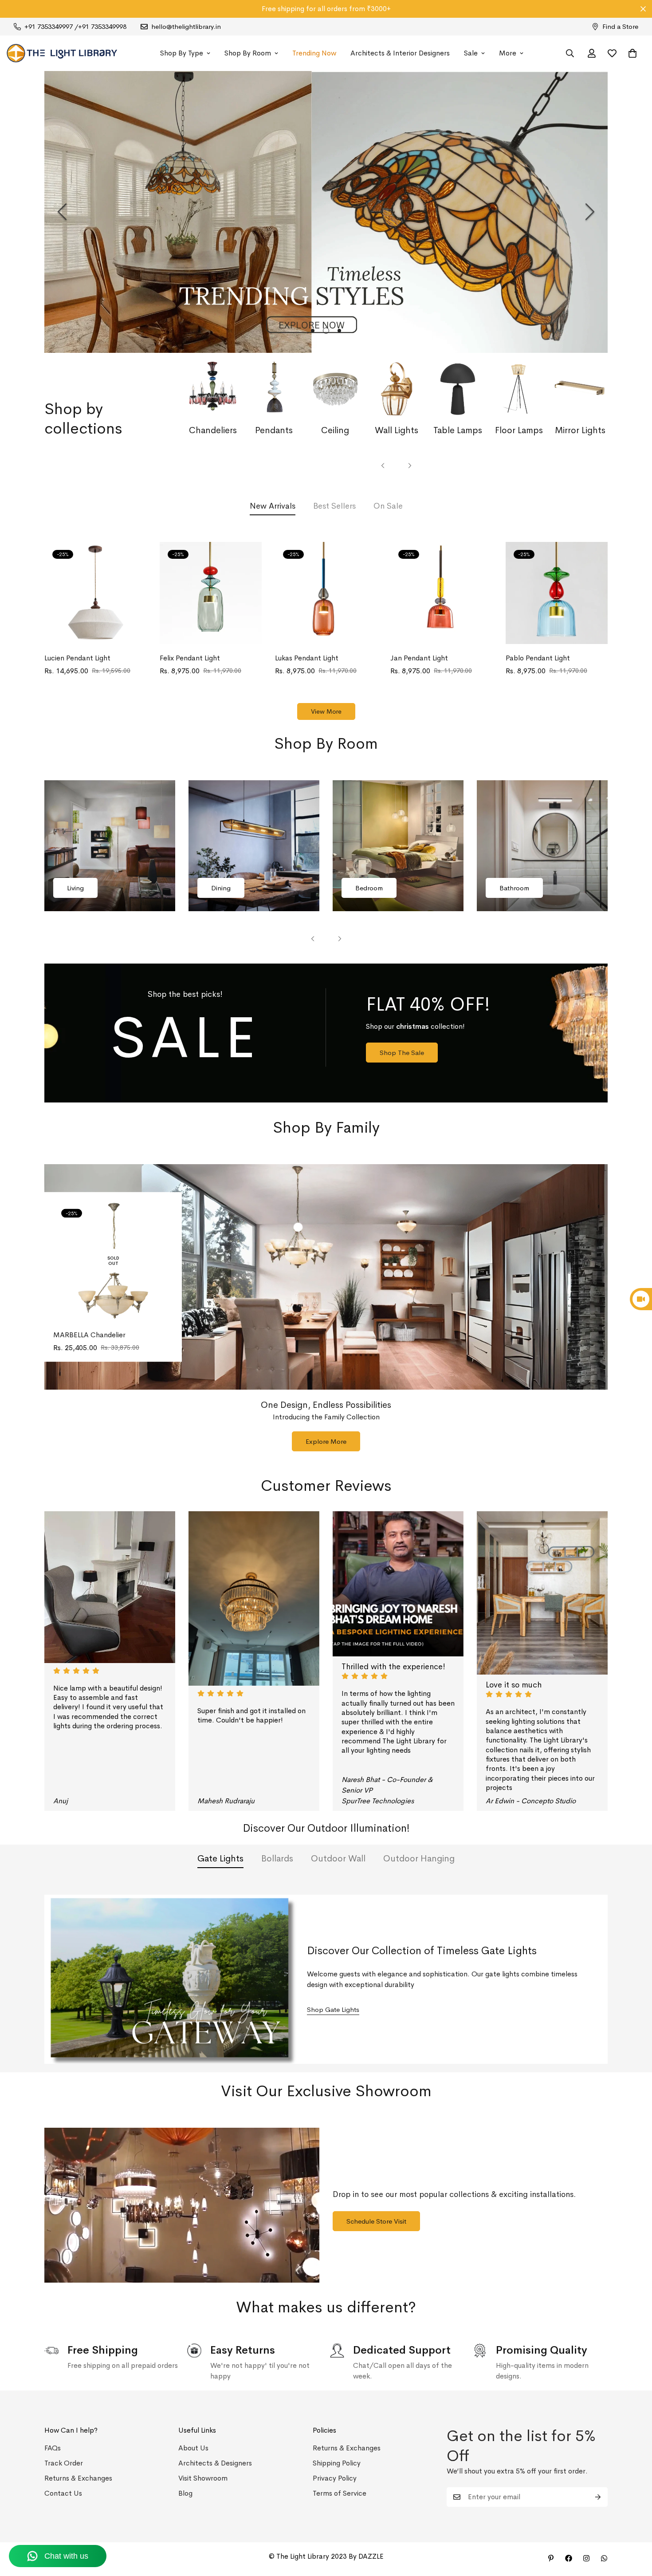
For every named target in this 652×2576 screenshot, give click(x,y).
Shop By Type (182, 53)
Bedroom (369, 888)
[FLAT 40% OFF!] (326, 1033)
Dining (221, 888)
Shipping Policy (337, 2463)
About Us (193, 2448)
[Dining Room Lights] (254, 846)
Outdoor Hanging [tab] (419, 1859)
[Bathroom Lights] (542, 846)
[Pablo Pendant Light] (557, 593)
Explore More (326, 1441)
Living (75, 888)
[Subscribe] (598, 2497)
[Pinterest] (551, 2558)
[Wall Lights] (397, 389)
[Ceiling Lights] (335, 389)
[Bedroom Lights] (398, 846)
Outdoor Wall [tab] (338, 1859)
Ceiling (335, 430)
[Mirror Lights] (580, 389)
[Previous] (62, 212)
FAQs (53, 2448)
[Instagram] (586, 2558)
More (508, 53)
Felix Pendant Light (190, 658)
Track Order (64, 2463)
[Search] (570, 53)
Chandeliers (213, 430)
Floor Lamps (519, 430)
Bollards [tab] (277, 1859)
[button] (632, 53)
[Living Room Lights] (110, 846)
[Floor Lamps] (519, 389)
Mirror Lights (580, 430)
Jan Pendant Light (419, 658)
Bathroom (514, 888)
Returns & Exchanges (78, 2478)
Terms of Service (340, 2493)
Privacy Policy (335, 2478)
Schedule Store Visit (376, 2221)
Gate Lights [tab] (220, 1859)
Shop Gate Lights (333, 2009)
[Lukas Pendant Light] (326, 593)
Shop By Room (248, 53)
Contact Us (63, 2493)
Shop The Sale (402, 1053)
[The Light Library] (62, 53)
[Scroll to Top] (635, 2528)
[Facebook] (569, 2558)
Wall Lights (397, 430)
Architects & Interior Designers (400, 53)
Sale (471, 53)
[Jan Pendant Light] (441, 593)
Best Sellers (334, 506)
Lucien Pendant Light (77, 658)
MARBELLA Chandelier (89, 1334)
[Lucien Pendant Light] (95, 593)
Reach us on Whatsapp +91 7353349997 (326, 9)
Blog (185, 2493)
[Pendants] (274, 389)
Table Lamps (458, 430)
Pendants (274, 430)
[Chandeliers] (213, 389)
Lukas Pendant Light (307, 658)
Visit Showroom (203, 2478)
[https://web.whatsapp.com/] (604, 2558)
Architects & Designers (215, 2463)
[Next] (590, 212)
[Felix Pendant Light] (211, 593)
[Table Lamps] (458, 389)
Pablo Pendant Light (538, 658)
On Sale (388, 506)
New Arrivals (273, 506)
